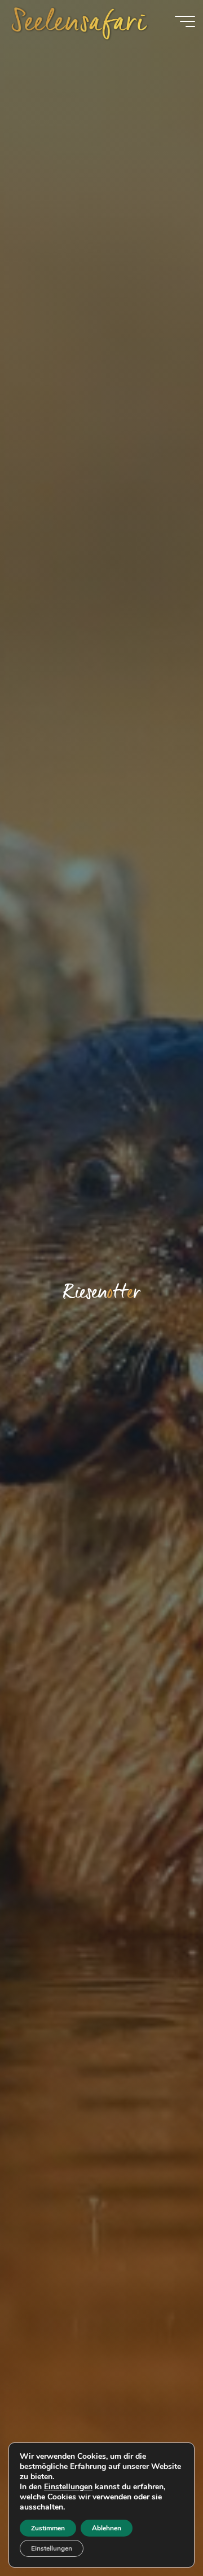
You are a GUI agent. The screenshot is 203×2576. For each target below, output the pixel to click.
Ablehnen (107, 2528)
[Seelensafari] (80, 21)
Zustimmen (48, 2528)
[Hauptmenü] (185, 21)
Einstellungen (68, 2487)
